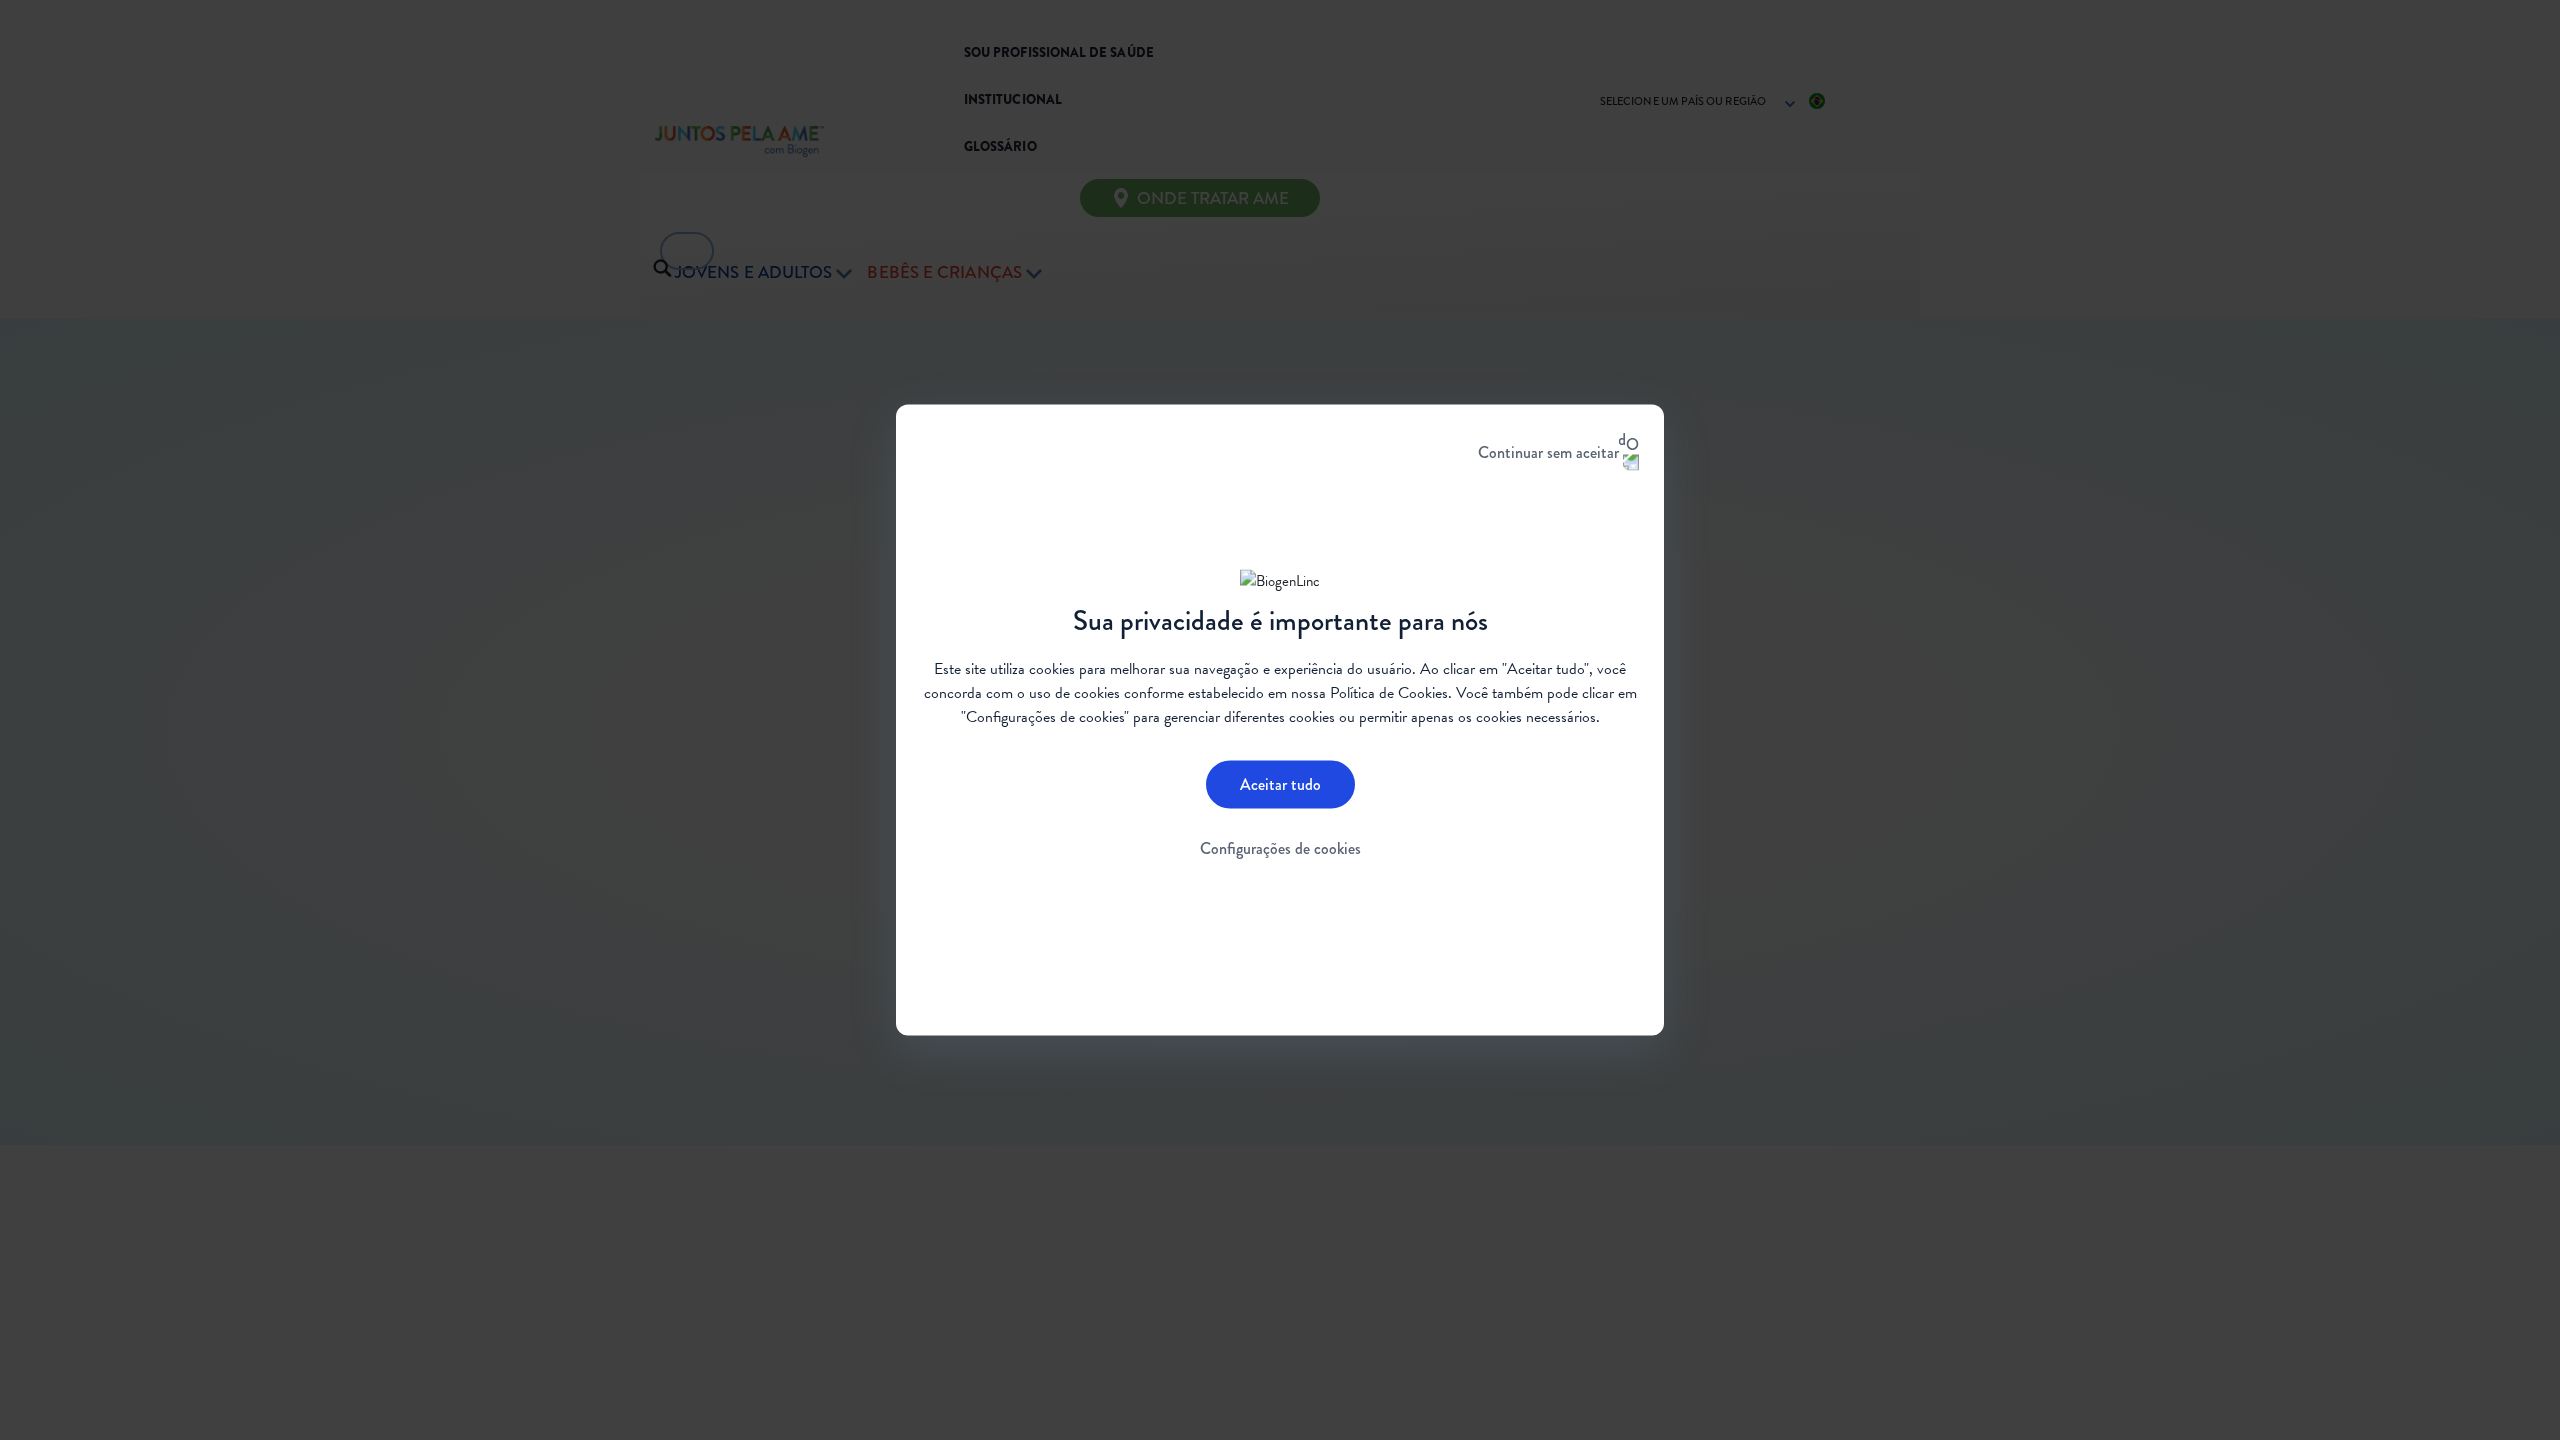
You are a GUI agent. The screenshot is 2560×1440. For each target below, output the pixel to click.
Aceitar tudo (1280, 783)
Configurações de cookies (1280, 847)
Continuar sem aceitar (1548, 452)
